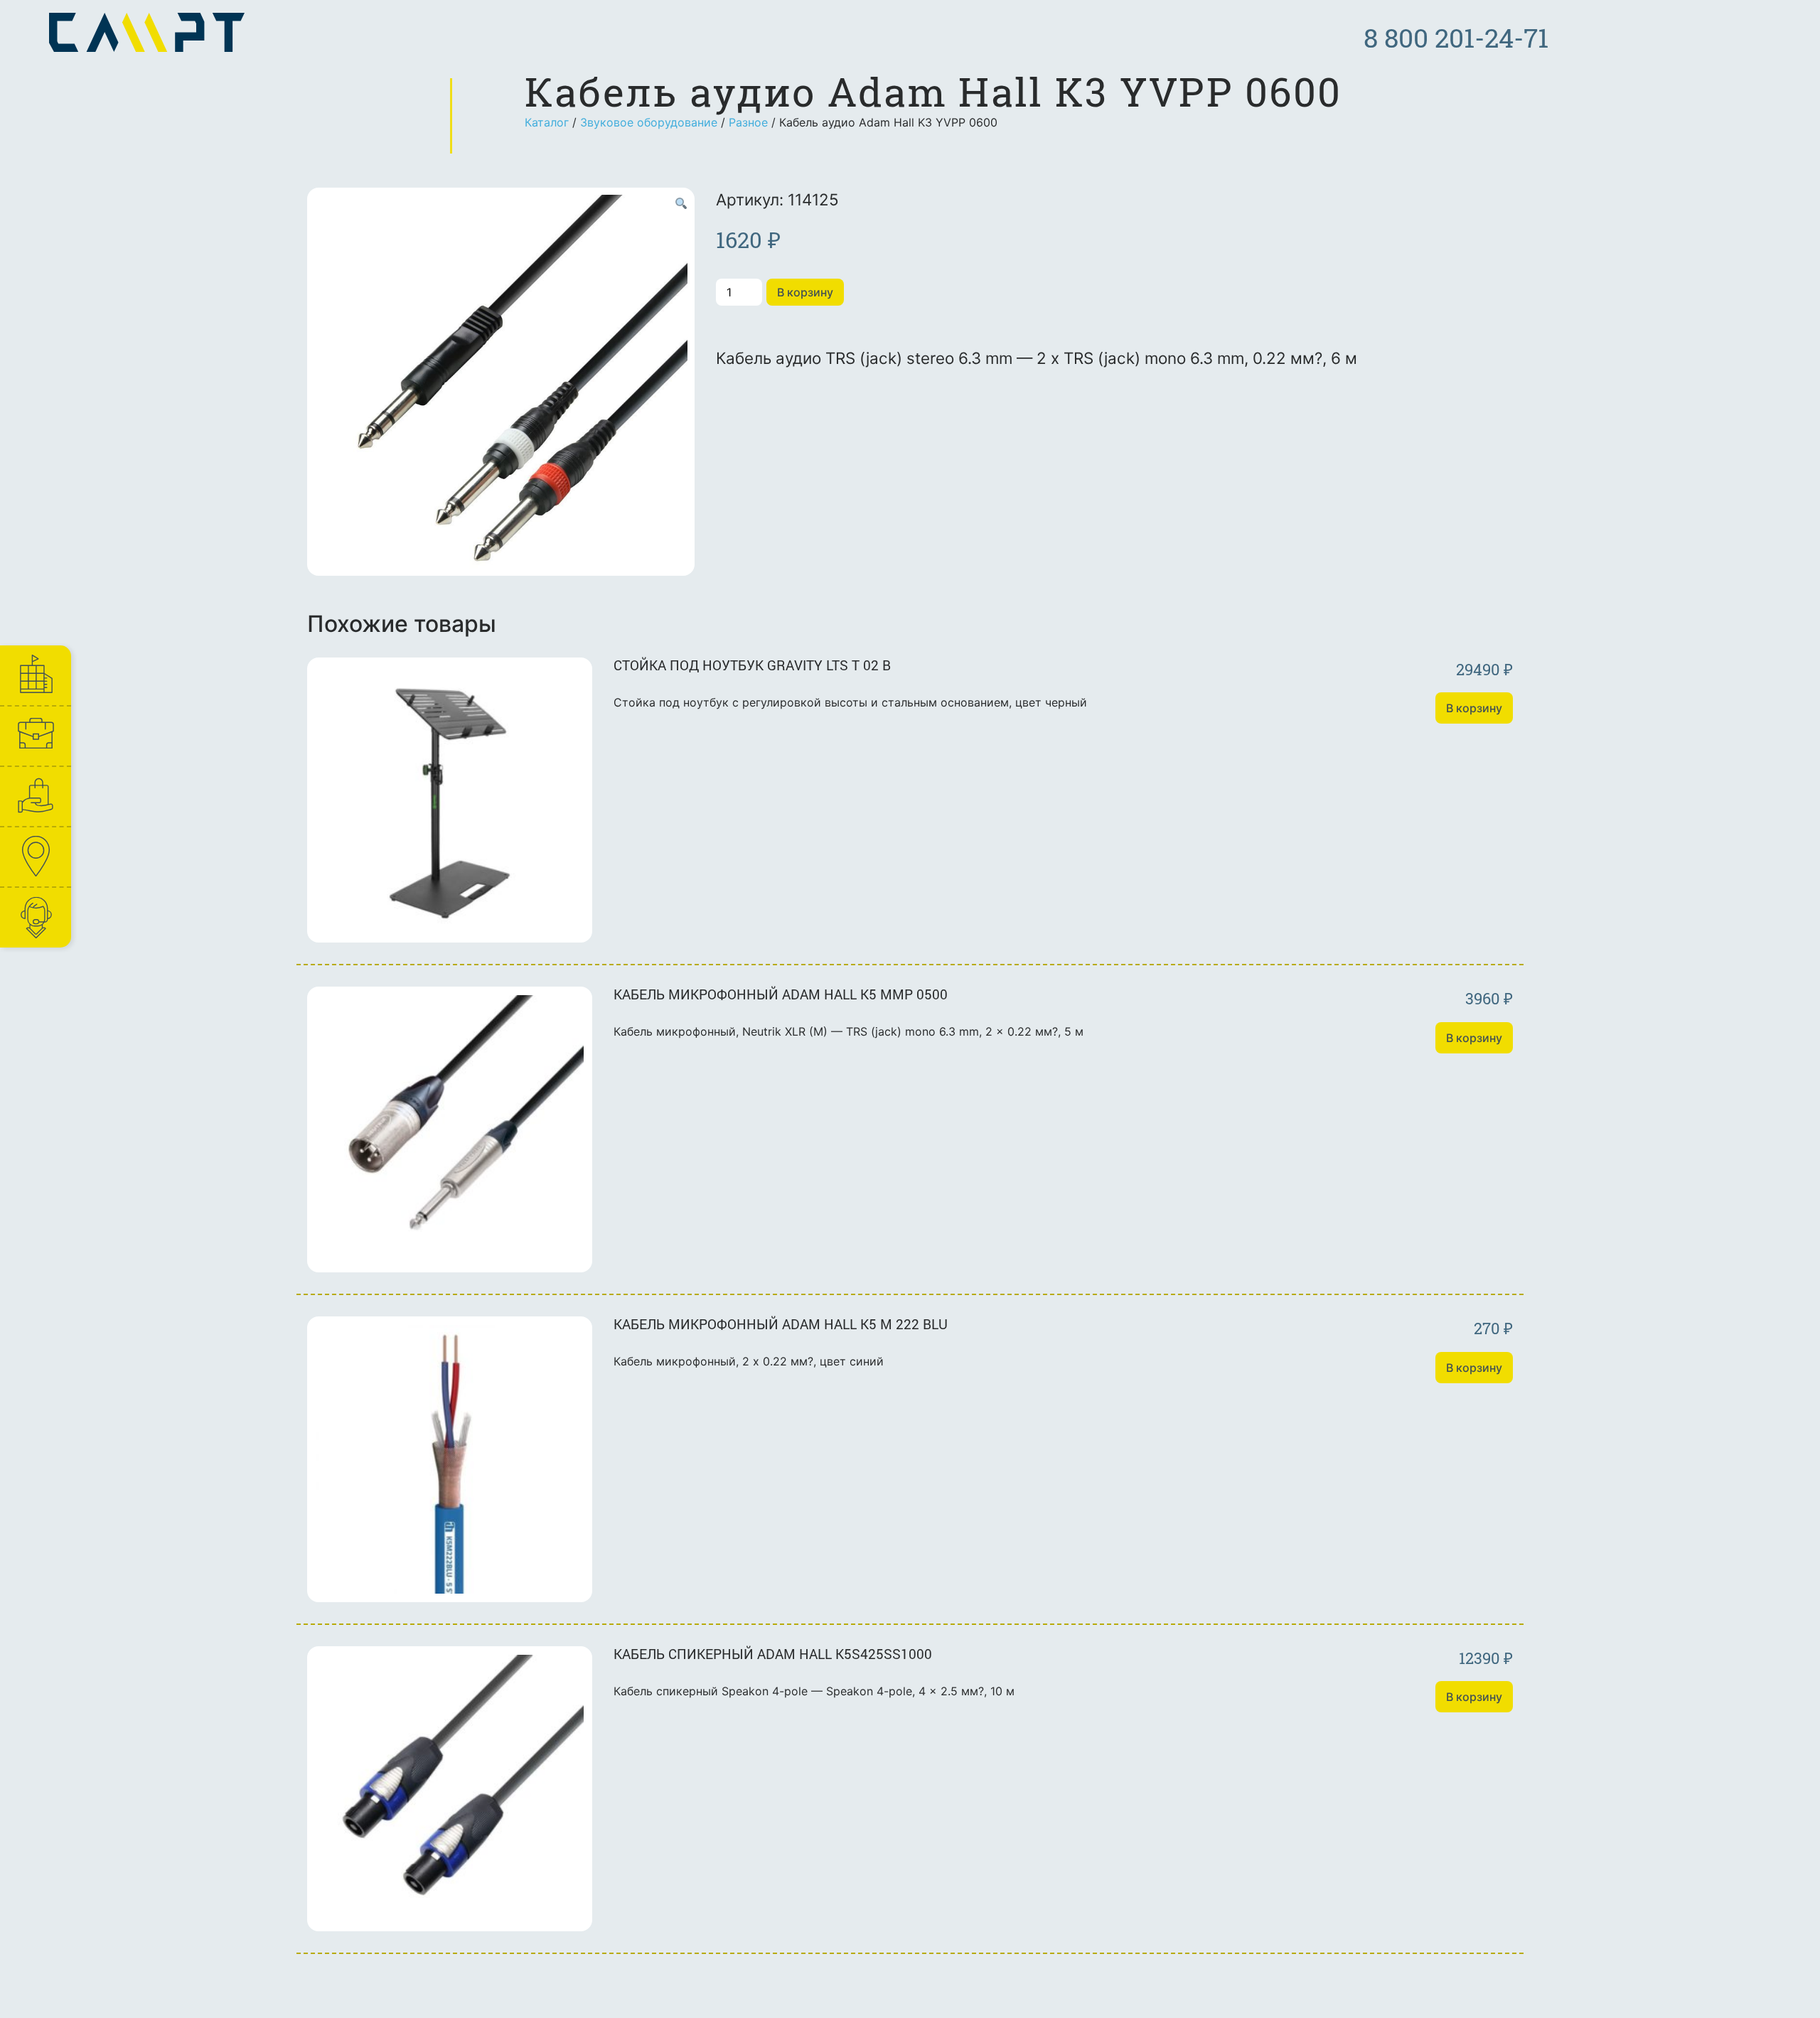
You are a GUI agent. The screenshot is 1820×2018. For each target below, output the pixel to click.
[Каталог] (35, 796)
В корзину (805, 292)
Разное (748, 122)
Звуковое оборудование (649, 122)
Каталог (547, 122)
